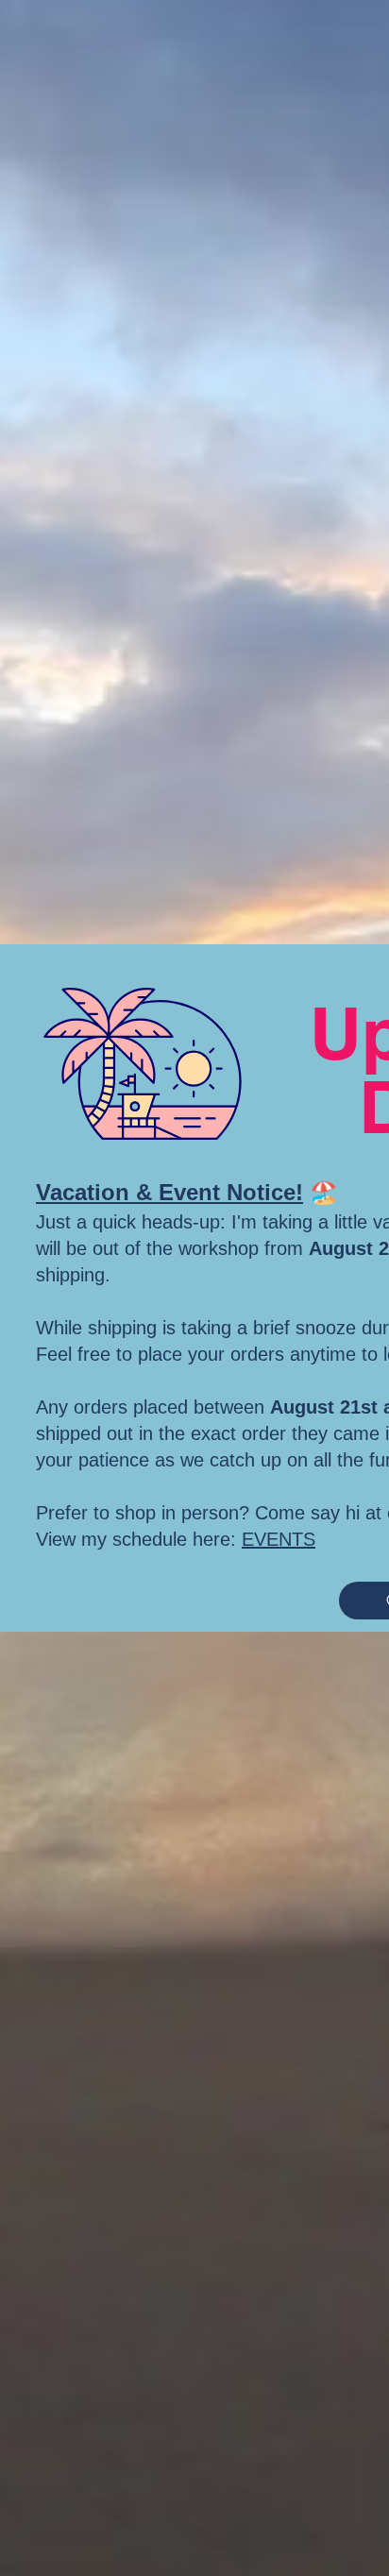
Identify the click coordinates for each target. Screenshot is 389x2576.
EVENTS (279, 1539)
